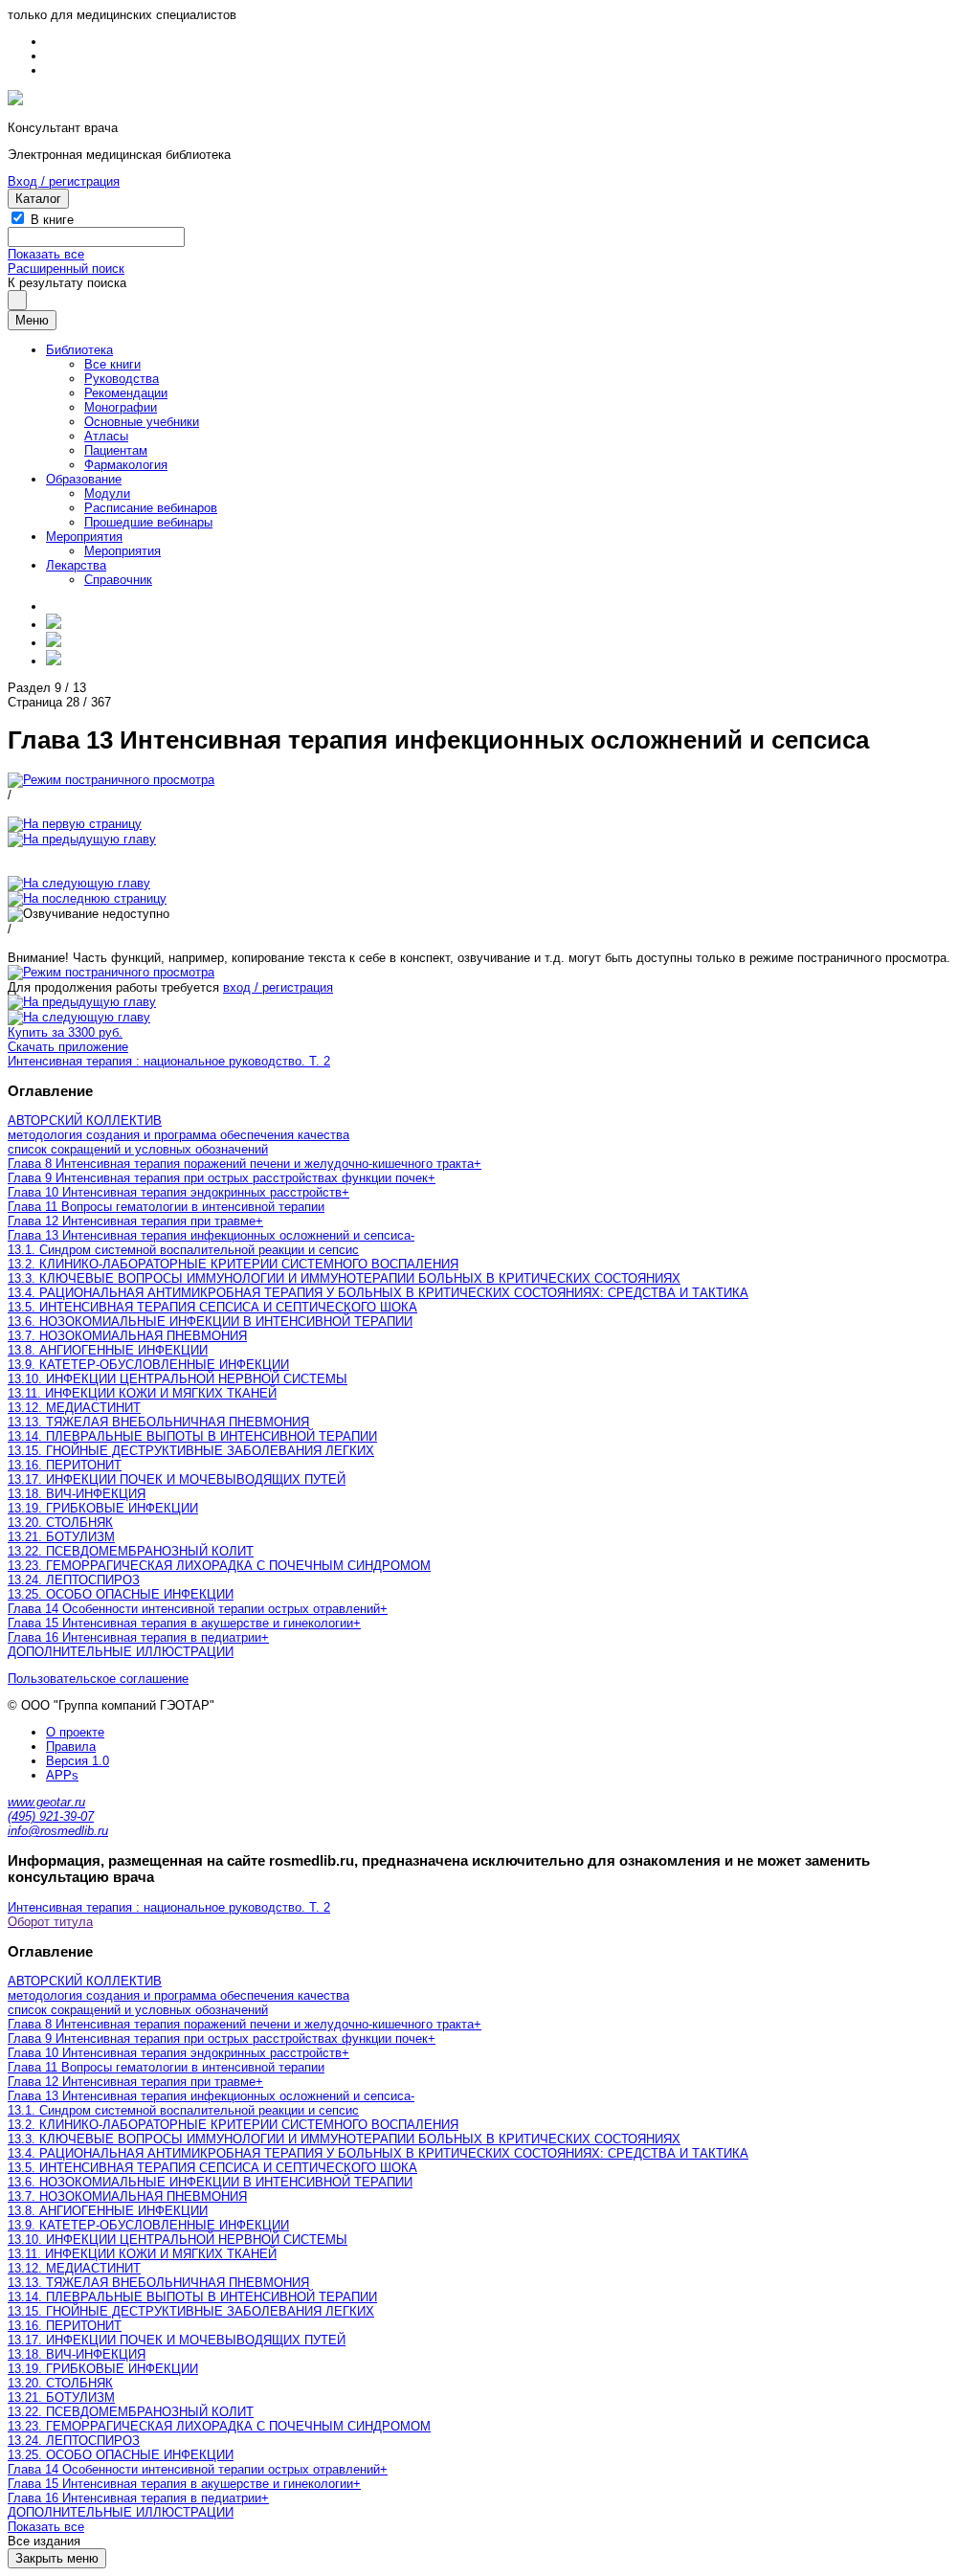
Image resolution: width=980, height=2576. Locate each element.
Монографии (121, 407)
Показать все (46, 254)
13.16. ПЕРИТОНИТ (65, 1465)
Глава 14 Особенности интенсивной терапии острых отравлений (194, 1609)
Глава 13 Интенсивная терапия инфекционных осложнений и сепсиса (209, 1235)
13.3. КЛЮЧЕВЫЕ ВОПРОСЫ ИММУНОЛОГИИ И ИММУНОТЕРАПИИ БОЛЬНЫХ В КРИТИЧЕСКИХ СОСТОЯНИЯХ (344, 1278)
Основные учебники (142, 422)
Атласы (106, 436)
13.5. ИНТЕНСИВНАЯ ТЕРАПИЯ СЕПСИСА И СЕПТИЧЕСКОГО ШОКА (212, 1307)
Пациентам (116, 450)
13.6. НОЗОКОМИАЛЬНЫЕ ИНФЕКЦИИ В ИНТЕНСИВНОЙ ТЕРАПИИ (210, 1322)
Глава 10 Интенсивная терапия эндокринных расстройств (175, 1192)
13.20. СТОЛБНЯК (60, 1523)
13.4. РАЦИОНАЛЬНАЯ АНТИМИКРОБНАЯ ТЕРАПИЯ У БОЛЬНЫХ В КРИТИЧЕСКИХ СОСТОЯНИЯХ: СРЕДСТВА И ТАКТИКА (378, 1293)
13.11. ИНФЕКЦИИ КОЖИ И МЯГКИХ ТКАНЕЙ (142, 1393)
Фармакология (126, 465)
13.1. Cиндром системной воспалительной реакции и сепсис (183, 1250)
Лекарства (76, 565)
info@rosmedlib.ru (58, 1831)
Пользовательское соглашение (98, 1679)
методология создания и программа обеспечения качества (178, 1135)
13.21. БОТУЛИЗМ (61, 1537)
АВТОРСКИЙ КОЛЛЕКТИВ (85, 1120)
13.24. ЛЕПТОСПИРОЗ (74, 1580)
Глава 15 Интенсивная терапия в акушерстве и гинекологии (180, 1623)
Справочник (118, 580)
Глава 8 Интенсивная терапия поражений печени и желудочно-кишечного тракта (241, 1164)
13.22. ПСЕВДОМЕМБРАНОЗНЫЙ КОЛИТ (131, 1551)
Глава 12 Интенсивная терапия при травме (132, 1221)
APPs (62, 1775)
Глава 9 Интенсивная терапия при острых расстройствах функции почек (218, 1178)
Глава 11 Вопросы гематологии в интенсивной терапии (166, 1207)
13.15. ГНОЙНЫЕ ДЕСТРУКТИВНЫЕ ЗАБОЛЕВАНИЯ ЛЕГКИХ (191, 1451)
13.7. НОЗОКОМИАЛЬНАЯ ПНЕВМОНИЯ (127, 1336)
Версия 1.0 (78, 1761)
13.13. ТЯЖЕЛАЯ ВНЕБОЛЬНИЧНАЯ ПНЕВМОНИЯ (158, 1422)
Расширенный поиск (66, 269)
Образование (84, 479)
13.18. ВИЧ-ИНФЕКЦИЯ (77, 1494)
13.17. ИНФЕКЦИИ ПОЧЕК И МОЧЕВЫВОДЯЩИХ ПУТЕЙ (177, 1479)
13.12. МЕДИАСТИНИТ (74, 1408)
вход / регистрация (278, 987)
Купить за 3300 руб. (65, 1032)
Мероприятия (84, 537)
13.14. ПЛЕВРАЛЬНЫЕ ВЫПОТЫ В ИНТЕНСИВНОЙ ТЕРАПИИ (192, 1436)
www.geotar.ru (46, 1802)
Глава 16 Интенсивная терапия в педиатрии (134, 1637)
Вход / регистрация (64, 181)
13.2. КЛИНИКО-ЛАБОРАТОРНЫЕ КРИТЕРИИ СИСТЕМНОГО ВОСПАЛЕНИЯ (233, 1264)
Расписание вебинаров (151, 508)
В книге (52, 220)
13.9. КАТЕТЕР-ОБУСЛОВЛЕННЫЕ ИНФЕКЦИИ (148, 1365)
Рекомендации (126, 393)
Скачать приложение (68, 1047)
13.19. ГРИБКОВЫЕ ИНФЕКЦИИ (103, 1508)
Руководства (122, 379)
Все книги (112, 364)
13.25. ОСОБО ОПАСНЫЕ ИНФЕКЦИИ (121, 1594)
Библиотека (79, 350)
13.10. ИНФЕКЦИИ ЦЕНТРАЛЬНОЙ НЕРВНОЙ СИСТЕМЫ (178, 1379)
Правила (71, 1747)
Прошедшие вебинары (148, 522)
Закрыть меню (57, 2558)
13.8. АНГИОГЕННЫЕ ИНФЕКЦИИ (108, 1350)
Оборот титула (50, 1922)
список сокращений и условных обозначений (138, 1149)
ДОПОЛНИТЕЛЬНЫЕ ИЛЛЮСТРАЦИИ (121, 1652)
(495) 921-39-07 (51, 1816)
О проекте (75, 1732)
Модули (107, 493)
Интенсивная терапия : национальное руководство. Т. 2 (169, 1061)
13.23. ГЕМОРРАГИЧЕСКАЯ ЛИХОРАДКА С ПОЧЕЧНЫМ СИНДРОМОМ (219, 1566)
